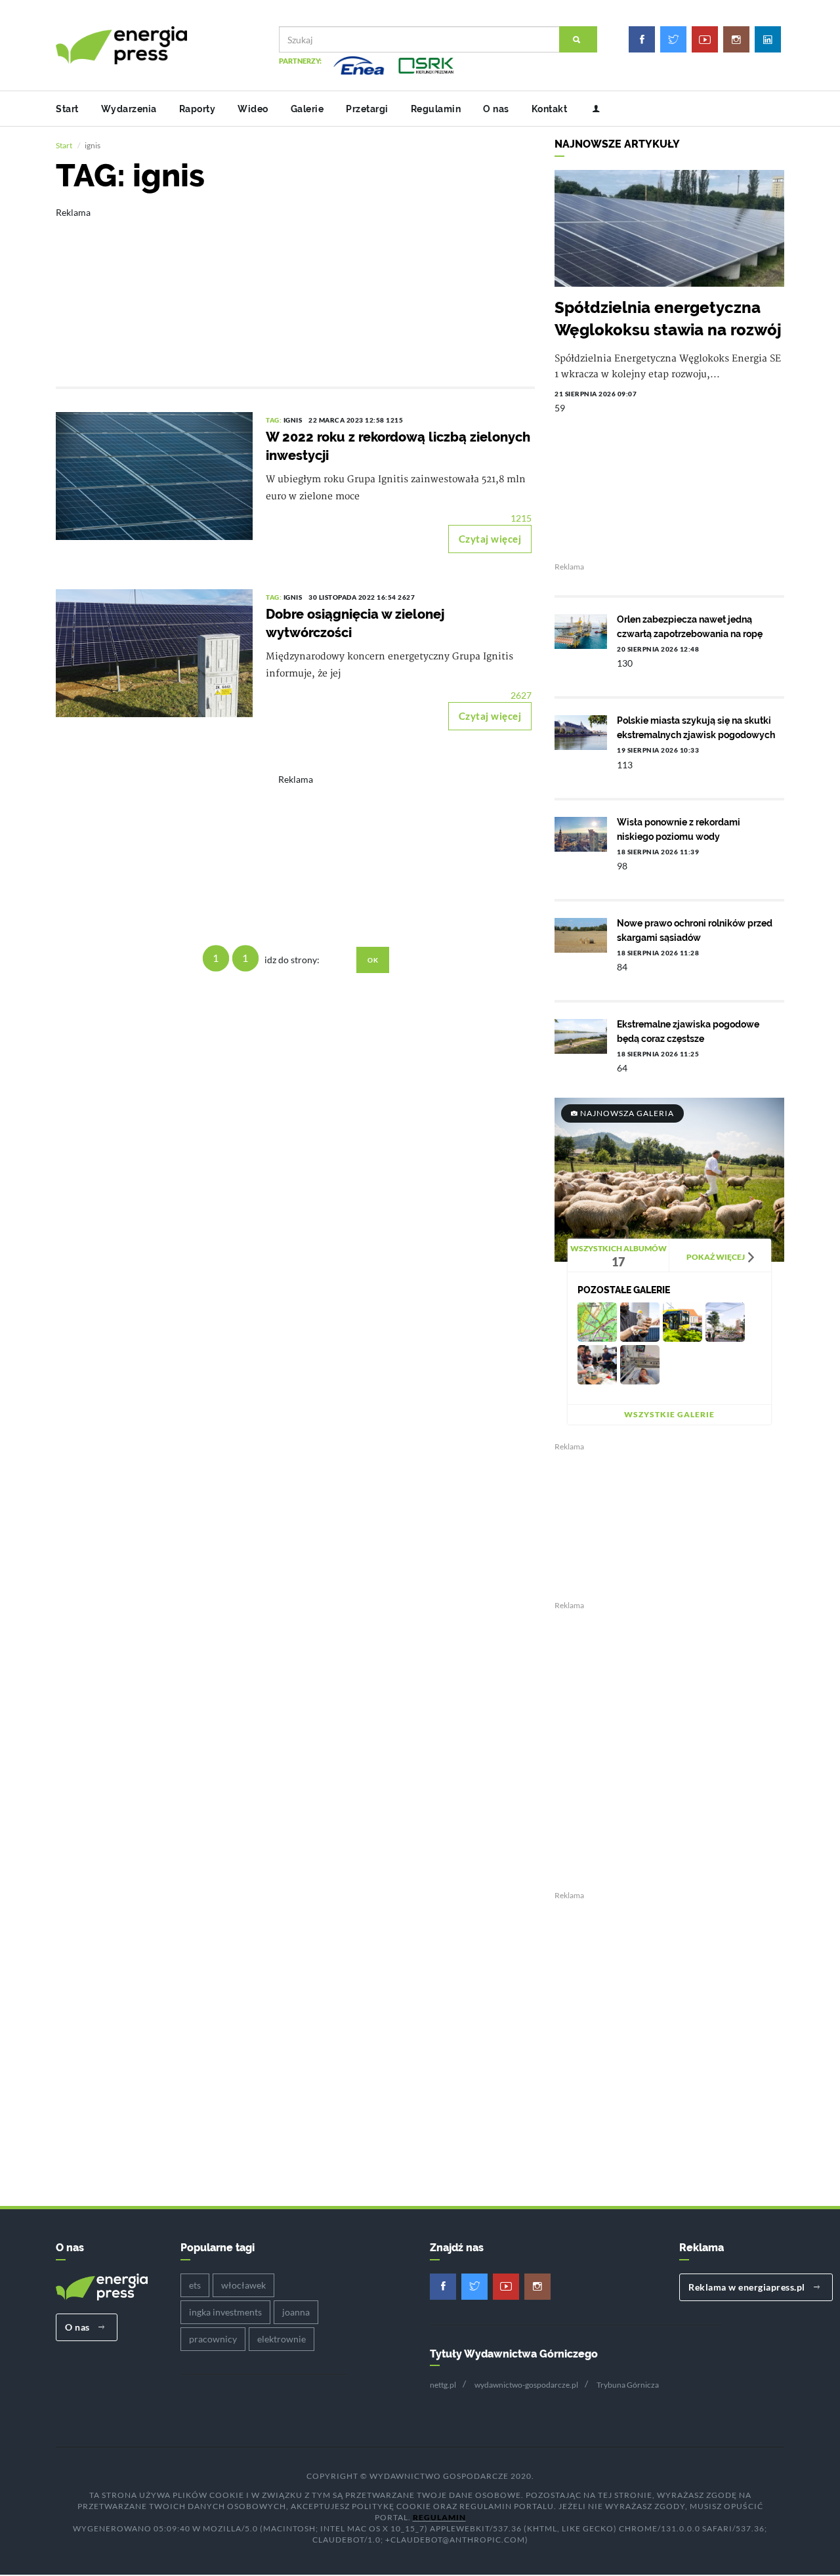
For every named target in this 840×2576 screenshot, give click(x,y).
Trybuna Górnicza (628, 2385)
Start (67, 109)
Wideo (253, 109)
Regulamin (436, 109)
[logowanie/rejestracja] (591, 109)
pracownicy (213, 2339)
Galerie (307, 109)
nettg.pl (443, 2385)
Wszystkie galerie (669, 1414)
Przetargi (367, 109)
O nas (496, 109)
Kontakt (550, 109)
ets (195, 2285)
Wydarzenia (129, 109)
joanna (296, 2312)
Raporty (198, 109)
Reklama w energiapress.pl (748, 2287)
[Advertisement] (295, 288)
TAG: (275, 420)
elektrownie (282, 2339)
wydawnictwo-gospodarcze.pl (526, 2385)
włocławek (243, 2285)
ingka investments (225, 2312)
